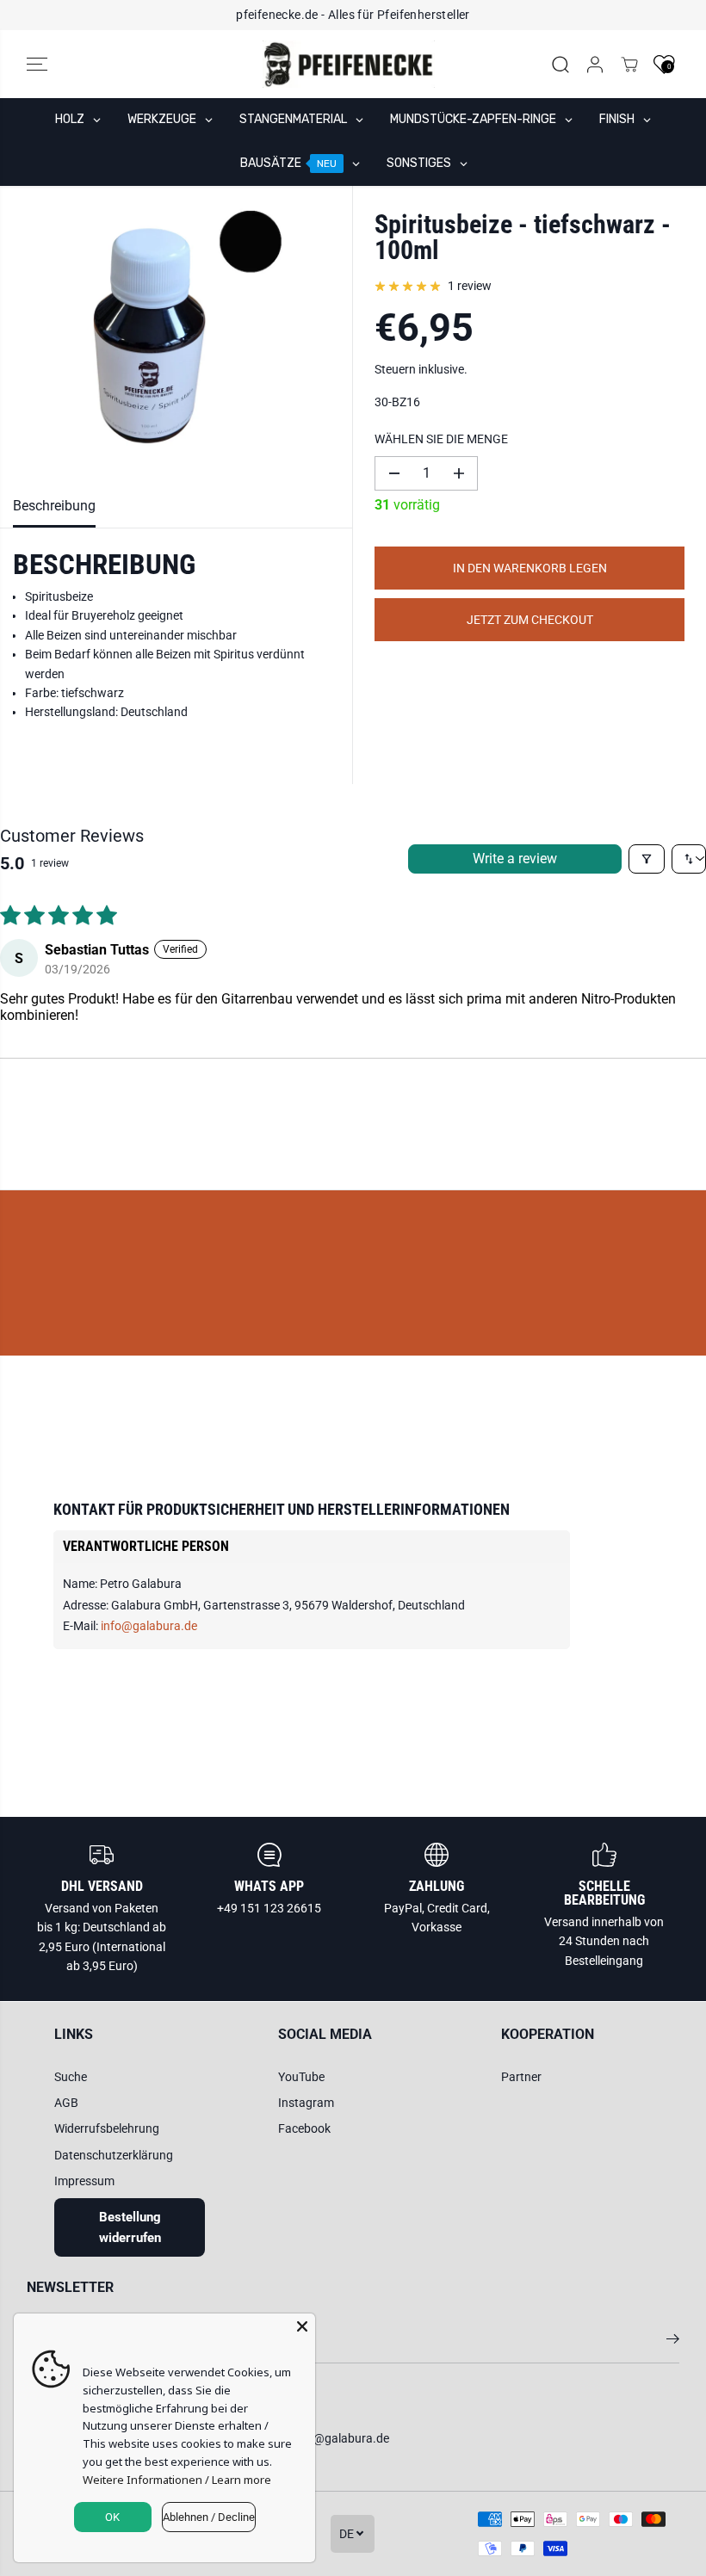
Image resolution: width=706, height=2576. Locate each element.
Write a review (515, 859)
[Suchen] (560, 65)
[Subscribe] (673, 2342)
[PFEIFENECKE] (349, 65)
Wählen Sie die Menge (441, 439)
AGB (66, 2103)
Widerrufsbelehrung (107, 2128)
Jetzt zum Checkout (530, 620)
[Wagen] (629, 65)
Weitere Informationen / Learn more (177, 2480)
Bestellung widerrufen (130, 2227)
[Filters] (647, 859)
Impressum (84, 2181)
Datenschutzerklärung (114, 2155)
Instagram (306, 2103)
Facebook (304, 2128)
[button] (37, 65)
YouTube (301, 2077)
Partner (521, 2077)
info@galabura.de (149, 1626)
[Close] (302, 2326)
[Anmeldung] (595, 65)
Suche (71, 2077)
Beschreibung (54, 506)
